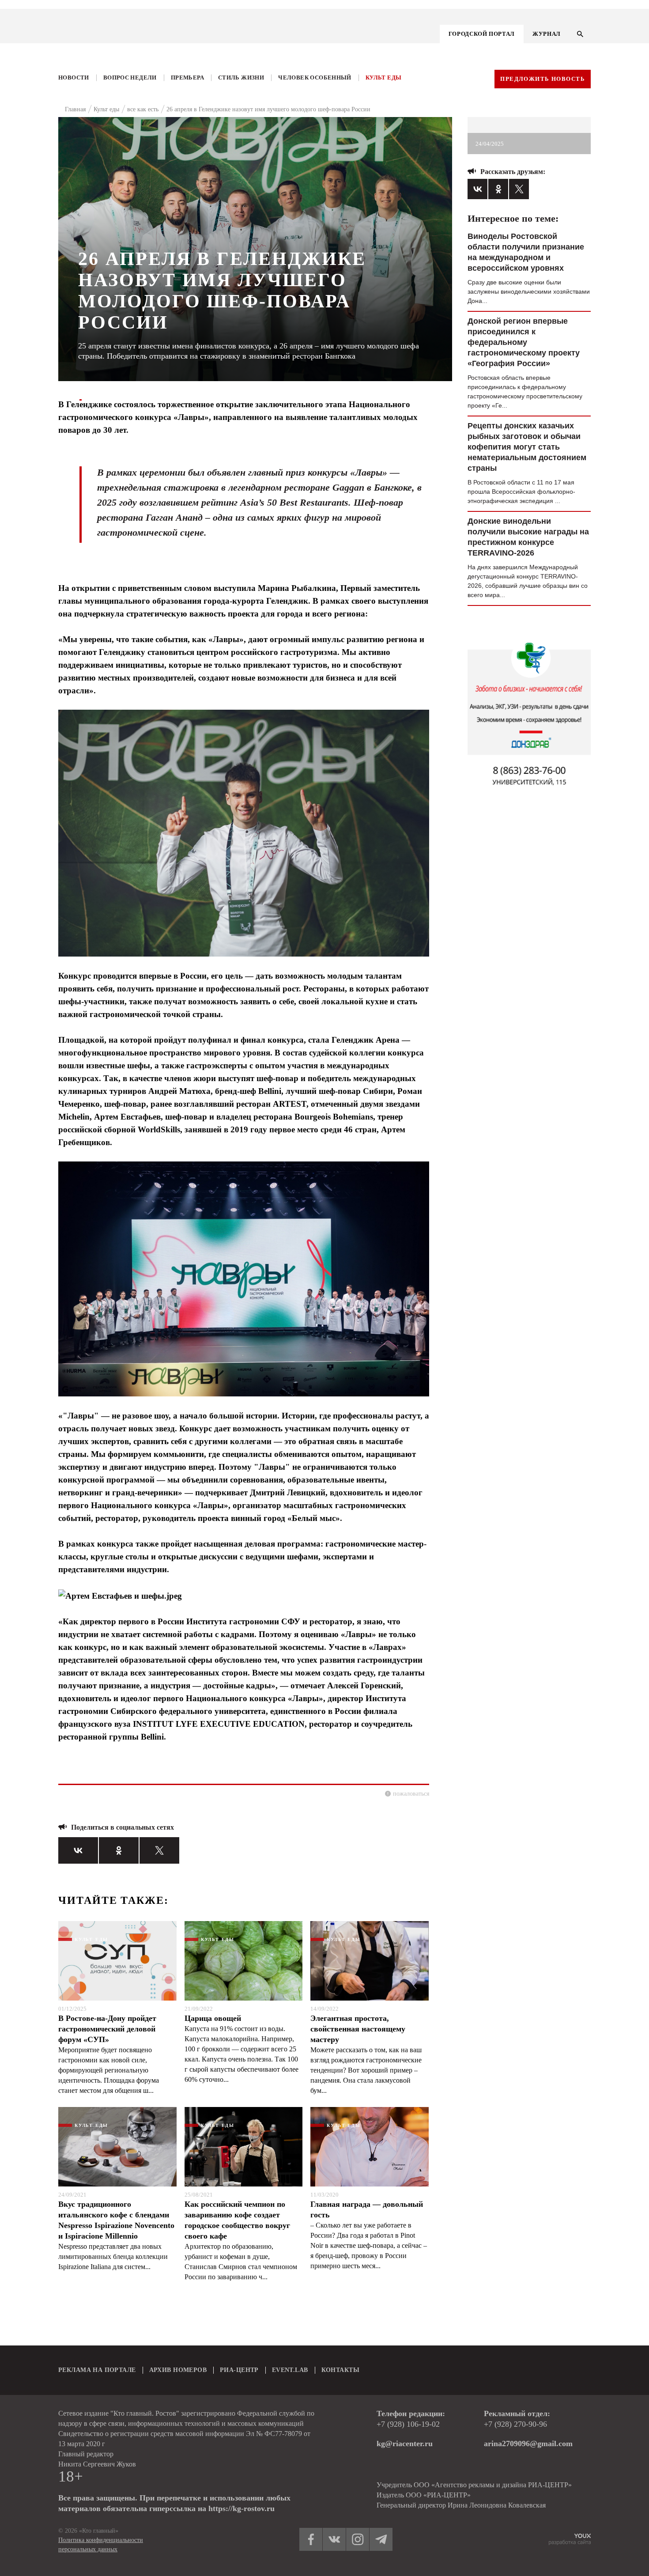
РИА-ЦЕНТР (239, 2370)
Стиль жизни (241, 78)
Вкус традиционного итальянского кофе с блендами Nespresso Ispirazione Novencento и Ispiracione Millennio (116, 2220)
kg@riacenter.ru (405, 2444)
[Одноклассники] (119, 1850)
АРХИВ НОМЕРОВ (178, 2370)
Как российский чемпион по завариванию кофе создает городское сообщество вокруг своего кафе (237, 2220)
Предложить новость (543, 79)
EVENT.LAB (290, 2370)
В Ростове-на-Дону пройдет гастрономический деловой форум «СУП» (107, 2029)
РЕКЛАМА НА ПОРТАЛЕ (97, 2370)
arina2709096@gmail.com (528, 2444)
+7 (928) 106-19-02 (408, 2424)
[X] (159, 1850)
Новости (74, 78)
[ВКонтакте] (78, 1850)
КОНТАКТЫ (340, 2370)
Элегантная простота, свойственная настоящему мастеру (358, 2029)
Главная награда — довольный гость (367, 2209)
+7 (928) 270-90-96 (515, 2424)
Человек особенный (315, 78)
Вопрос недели (130, 78)
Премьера (187, 78)
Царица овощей (213, 2018)
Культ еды (384, 78)
